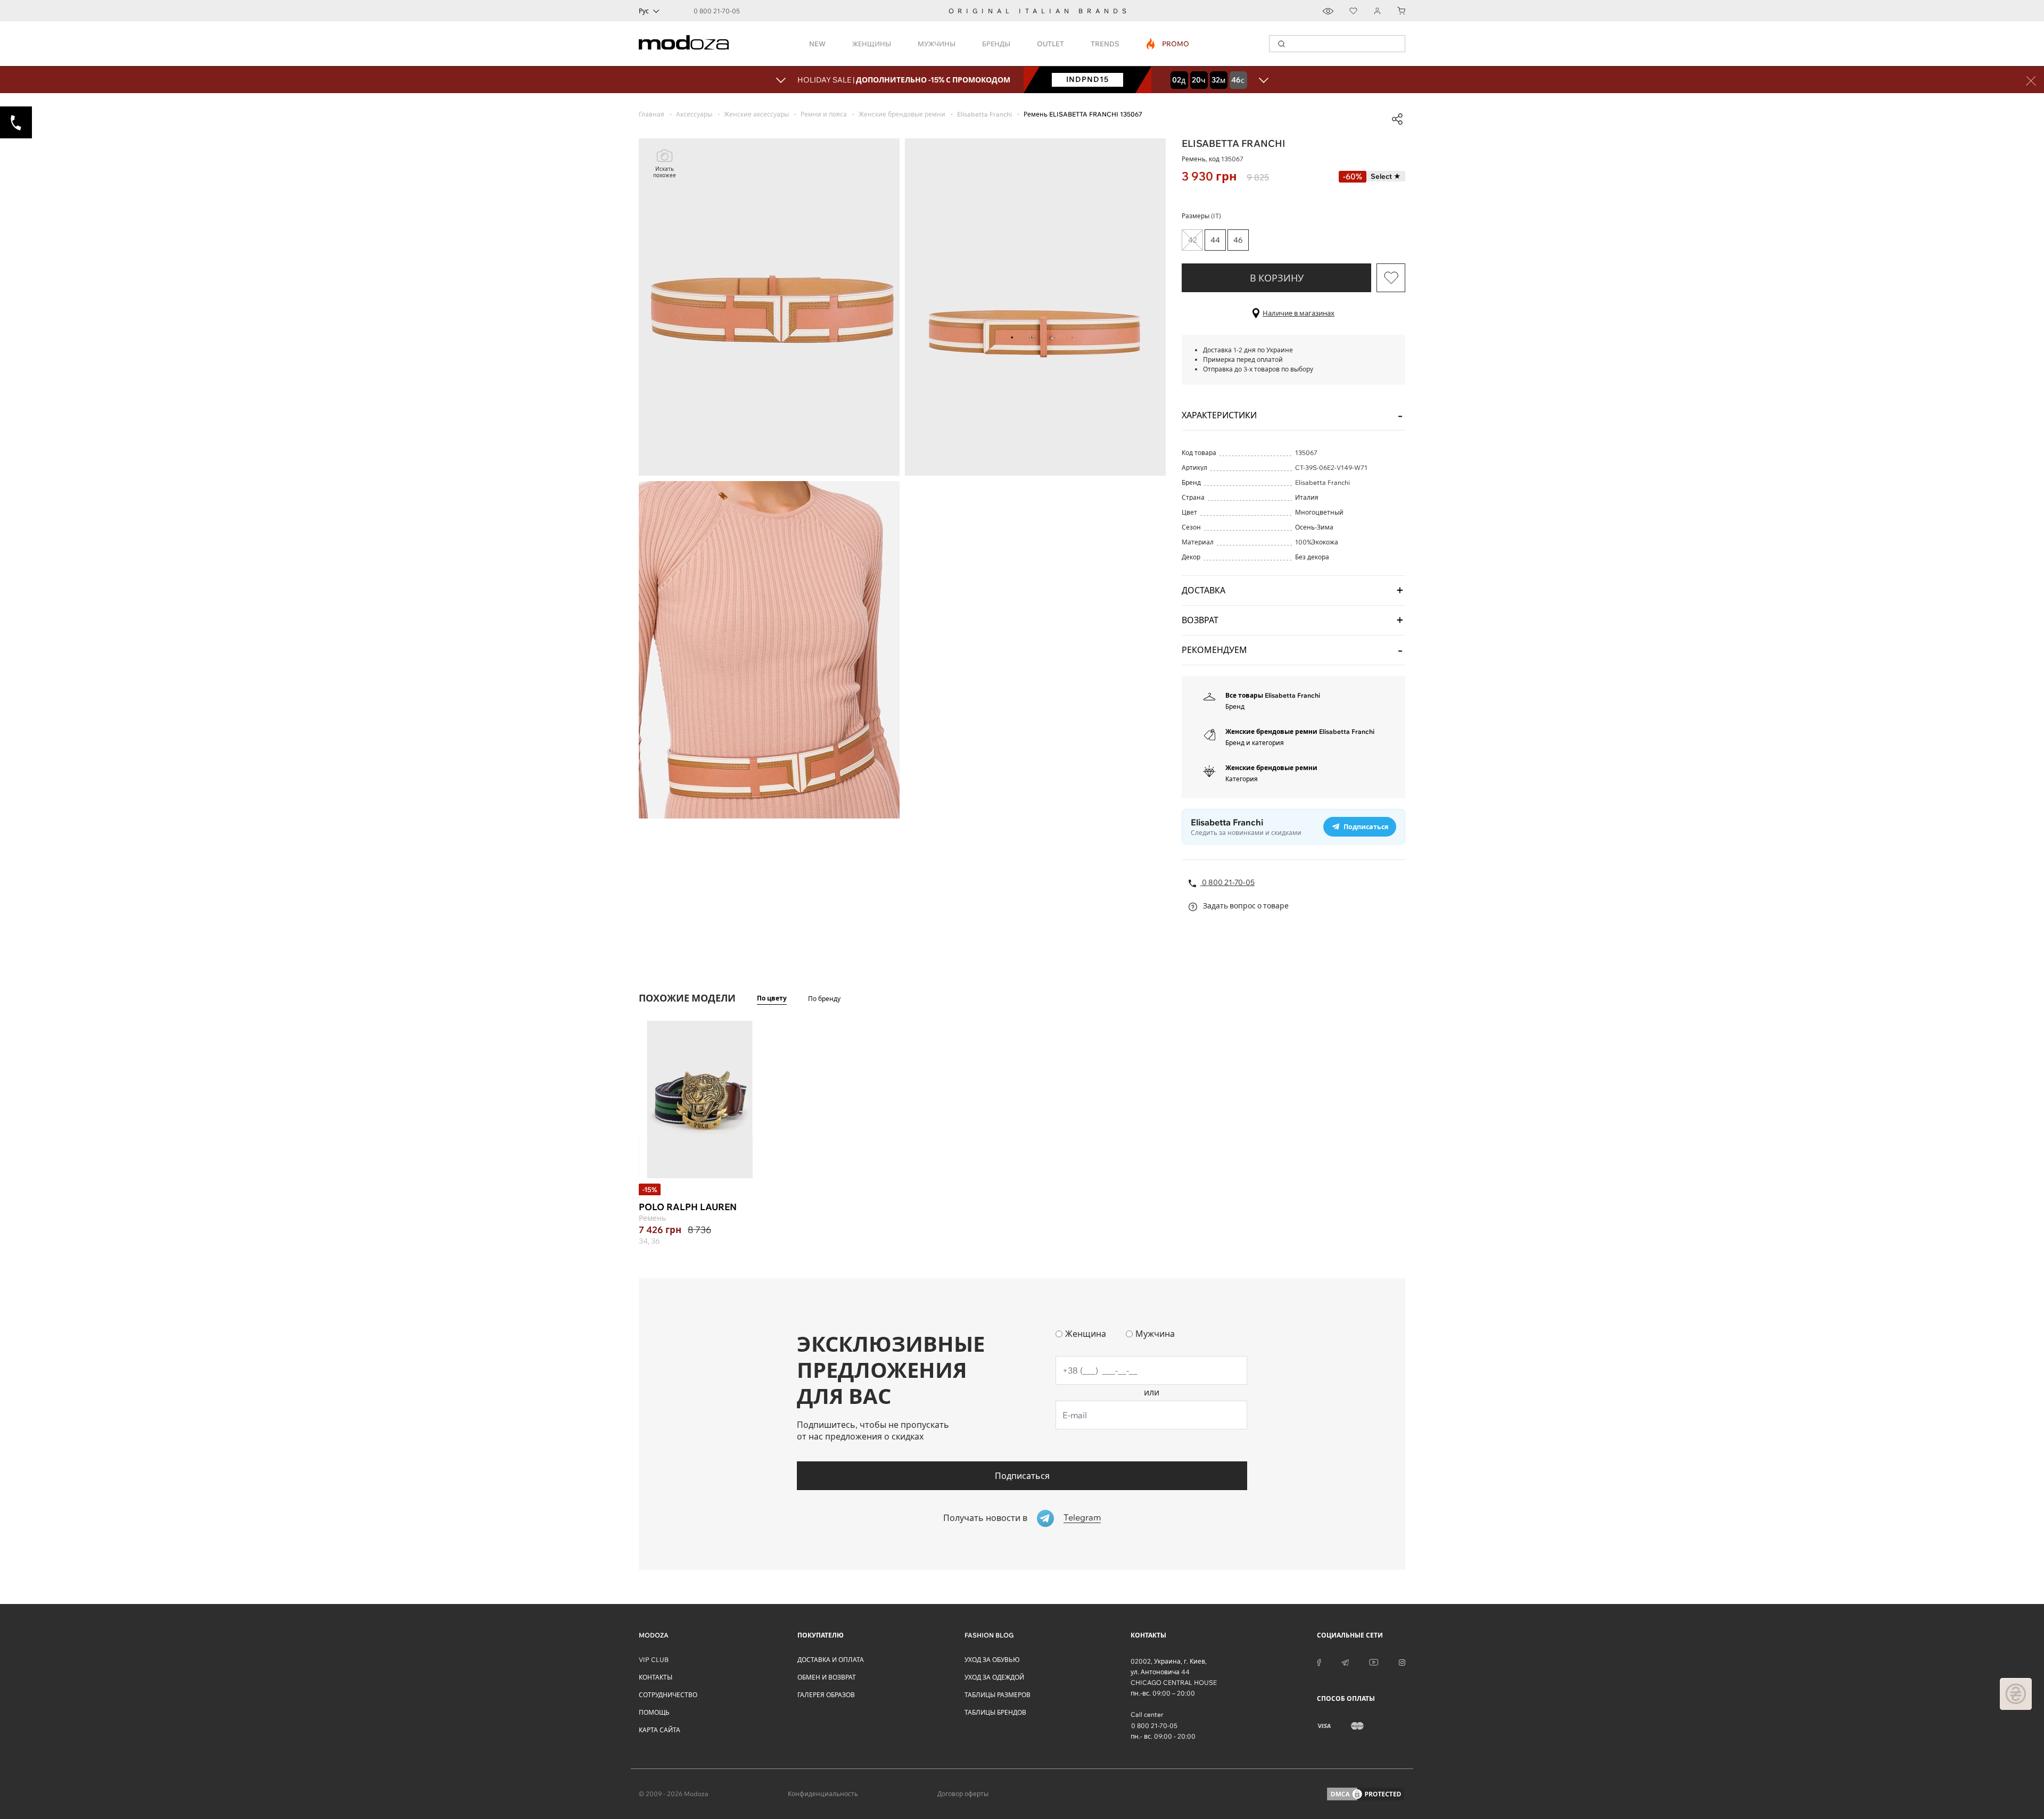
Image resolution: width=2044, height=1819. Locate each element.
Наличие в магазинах (1299, 313)
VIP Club (654, 1660)
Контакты (656, 1677)
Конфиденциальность (823, 1794)
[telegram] (1345, 1661)
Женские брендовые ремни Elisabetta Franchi (1300, 731)
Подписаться (1022, 1476)
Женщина (1086, 1334)
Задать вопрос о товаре (1245, 906)
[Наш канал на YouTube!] (1374, 1661)
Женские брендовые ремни (1271, 768)
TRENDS (1105, 44)
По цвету (772, 998)
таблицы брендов (995, 1712)
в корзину (1277, 278)
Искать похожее (665, 172)
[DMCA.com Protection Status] (1365, 1794)
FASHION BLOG (989, 1635)
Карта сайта (660, 1730)
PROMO (1168, 44)
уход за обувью (992, 1660)
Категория (1242, 779)
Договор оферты (963, 1794)
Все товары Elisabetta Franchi (1273, 695)
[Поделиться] (1397, 119)
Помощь (654, 1712)
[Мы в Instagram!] (1402, 1661)
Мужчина (1155, 1334)
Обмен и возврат (827, 1677)
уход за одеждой (994, 1677)
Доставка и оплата (831, 1660)
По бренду (824, 999)
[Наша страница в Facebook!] (1319, 1661)
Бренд (1235, 706)
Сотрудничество (668, 1695)
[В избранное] (1391, 278)
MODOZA (654, 1635)
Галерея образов (826, 1695)
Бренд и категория (1255, 743)
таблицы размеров (998, 1695)
